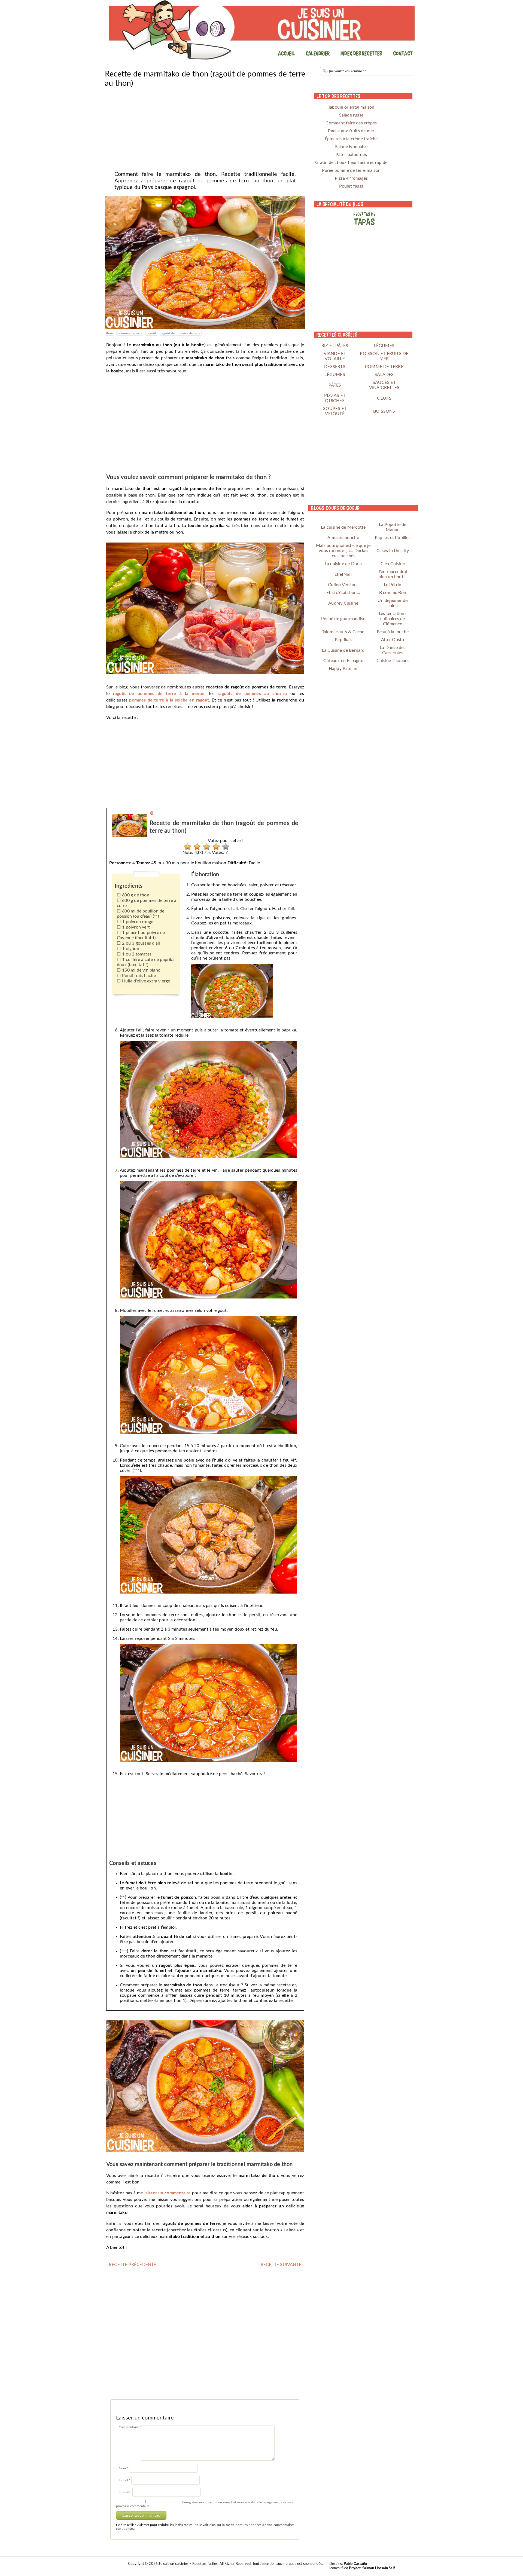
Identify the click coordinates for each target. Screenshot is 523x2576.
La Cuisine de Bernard (343, 650)
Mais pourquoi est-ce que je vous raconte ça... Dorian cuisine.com (343, 551)
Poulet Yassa (351, 186)
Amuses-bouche (343, 538)
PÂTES (335, 385)
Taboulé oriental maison (351, 107)
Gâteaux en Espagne (343, 661)
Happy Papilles (343, 669)
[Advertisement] (205, 127)
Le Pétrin (393, 585)
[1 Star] (186, 847)
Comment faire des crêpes (351, 123)
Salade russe (351, 115)
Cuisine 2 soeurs (393, 661)
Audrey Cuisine (343, 603)
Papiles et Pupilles (393, 538)
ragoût (151, 333)
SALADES (384, 375)
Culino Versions (343, 585)
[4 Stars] (215, 847)
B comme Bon (393, 593)
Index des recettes (361, 53)
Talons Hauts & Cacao (343, 632)
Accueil (286, 53)
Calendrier (318, 53)
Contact (403, 53)
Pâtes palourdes (351, 155)
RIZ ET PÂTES (335, 346)
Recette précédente (133, 2265)
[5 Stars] (224, 847)
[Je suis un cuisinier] (261, 30)
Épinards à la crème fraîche (351, 139)
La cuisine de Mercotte (343, 527)
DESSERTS (335, 367)
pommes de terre (130, 333)
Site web (125, 2492)
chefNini (343, 574)
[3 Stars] (205, 847)
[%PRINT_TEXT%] (152, 814)
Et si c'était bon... (343, 593)
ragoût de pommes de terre (181, 333)
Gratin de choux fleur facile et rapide (351, 163)
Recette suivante (281, 2265)
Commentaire (130, 2427)
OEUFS (384, 398)
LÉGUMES (384, 346)
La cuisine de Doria (343, 564)
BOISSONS (384, 411)
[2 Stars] (196, 847)
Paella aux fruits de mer (351, 131)
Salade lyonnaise (351, 147)
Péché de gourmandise (343, 619)
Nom (124, 2468)
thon (110, 333)
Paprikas (343, 640)
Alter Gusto (393, 640)
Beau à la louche (393, 632)
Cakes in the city (393, 551)
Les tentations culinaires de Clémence (393, 619)
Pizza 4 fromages (351, 178)
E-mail (125, 2480)
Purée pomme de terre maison (351, 170)
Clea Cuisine (393, 564)
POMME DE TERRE (384, 367)
